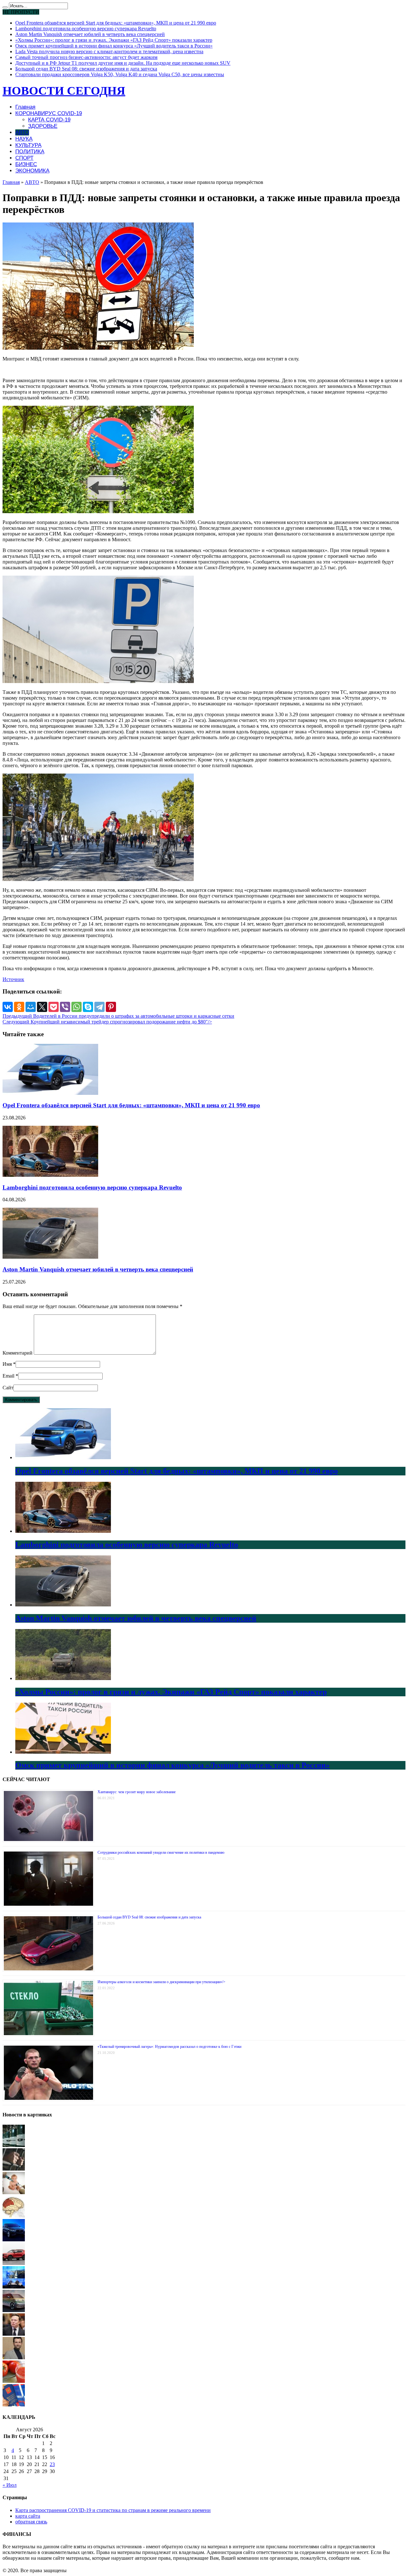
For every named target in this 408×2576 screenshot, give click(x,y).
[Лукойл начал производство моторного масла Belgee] (14, 2145)
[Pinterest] (111, 1007)
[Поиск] (5, 7)
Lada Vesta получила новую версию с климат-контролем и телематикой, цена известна (109, 51)
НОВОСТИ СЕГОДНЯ (64, 91)
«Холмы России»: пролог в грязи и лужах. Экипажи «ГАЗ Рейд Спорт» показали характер (114, 40)
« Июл (10, 2485)
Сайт (8, 1388)
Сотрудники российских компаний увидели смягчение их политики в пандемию (161, 1852)
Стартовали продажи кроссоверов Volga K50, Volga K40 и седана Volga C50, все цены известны (120, 74)
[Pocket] (54, 1007)
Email (8, 1376)
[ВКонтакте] (8, 1007)
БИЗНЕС (26, 164)
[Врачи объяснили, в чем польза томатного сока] (14, 2381)
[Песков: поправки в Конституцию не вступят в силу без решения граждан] (14, 2405)
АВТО (22, 132)
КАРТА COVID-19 (49, 120)
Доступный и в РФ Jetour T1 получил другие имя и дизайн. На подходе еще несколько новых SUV (123, 63)
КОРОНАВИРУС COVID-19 (49, 113)
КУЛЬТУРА (28, 145)
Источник (13, 979)
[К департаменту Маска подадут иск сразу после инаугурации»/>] (14, 2334)
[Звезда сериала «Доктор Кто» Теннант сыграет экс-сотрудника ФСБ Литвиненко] (14, 2358)
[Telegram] (99, 1007)
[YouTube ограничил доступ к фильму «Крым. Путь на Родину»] (14, 2287)
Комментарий (18, 1353)
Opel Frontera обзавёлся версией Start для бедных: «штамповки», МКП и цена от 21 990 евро (116, 23)
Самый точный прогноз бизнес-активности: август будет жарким (86, 57)
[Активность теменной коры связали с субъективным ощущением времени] (14, 2216)
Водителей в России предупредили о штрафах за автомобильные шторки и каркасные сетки (118, 1016)
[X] (42, 1007)
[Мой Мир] (31, 1007)
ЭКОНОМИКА (32, 171)
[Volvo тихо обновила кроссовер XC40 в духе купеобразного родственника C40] (14, 2263)
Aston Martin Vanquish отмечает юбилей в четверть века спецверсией (90, 34)
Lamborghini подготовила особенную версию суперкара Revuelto (86, 29)
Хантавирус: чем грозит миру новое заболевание (137, 1792)
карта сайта (28, 2516)
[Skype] (88, 1007)
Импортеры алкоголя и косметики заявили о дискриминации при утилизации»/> (161, 1982)
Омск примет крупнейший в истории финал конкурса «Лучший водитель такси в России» (114, 46)
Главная (25, 107)
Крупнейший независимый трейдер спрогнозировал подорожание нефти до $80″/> (107, 1022)
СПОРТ (24, 158)
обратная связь (31, 2522)
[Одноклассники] (19, 1007)
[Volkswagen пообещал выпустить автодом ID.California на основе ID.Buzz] (14, 2310)
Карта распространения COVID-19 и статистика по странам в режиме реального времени (113, 2510)
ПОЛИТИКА (30, 152)
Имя (7, 1364)
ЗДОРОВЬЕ (43, 126)
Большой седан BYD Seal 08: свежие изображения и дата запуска (86, 69)
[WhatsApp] (76, 1007)
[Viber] (65, 1007)
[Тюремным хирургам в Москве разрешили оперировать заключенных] (14, 2169)
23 (52, 2464)
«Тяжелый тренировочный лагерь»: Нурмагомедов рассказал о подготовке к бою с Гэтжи (169, 2047)
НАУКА (24, 139)
